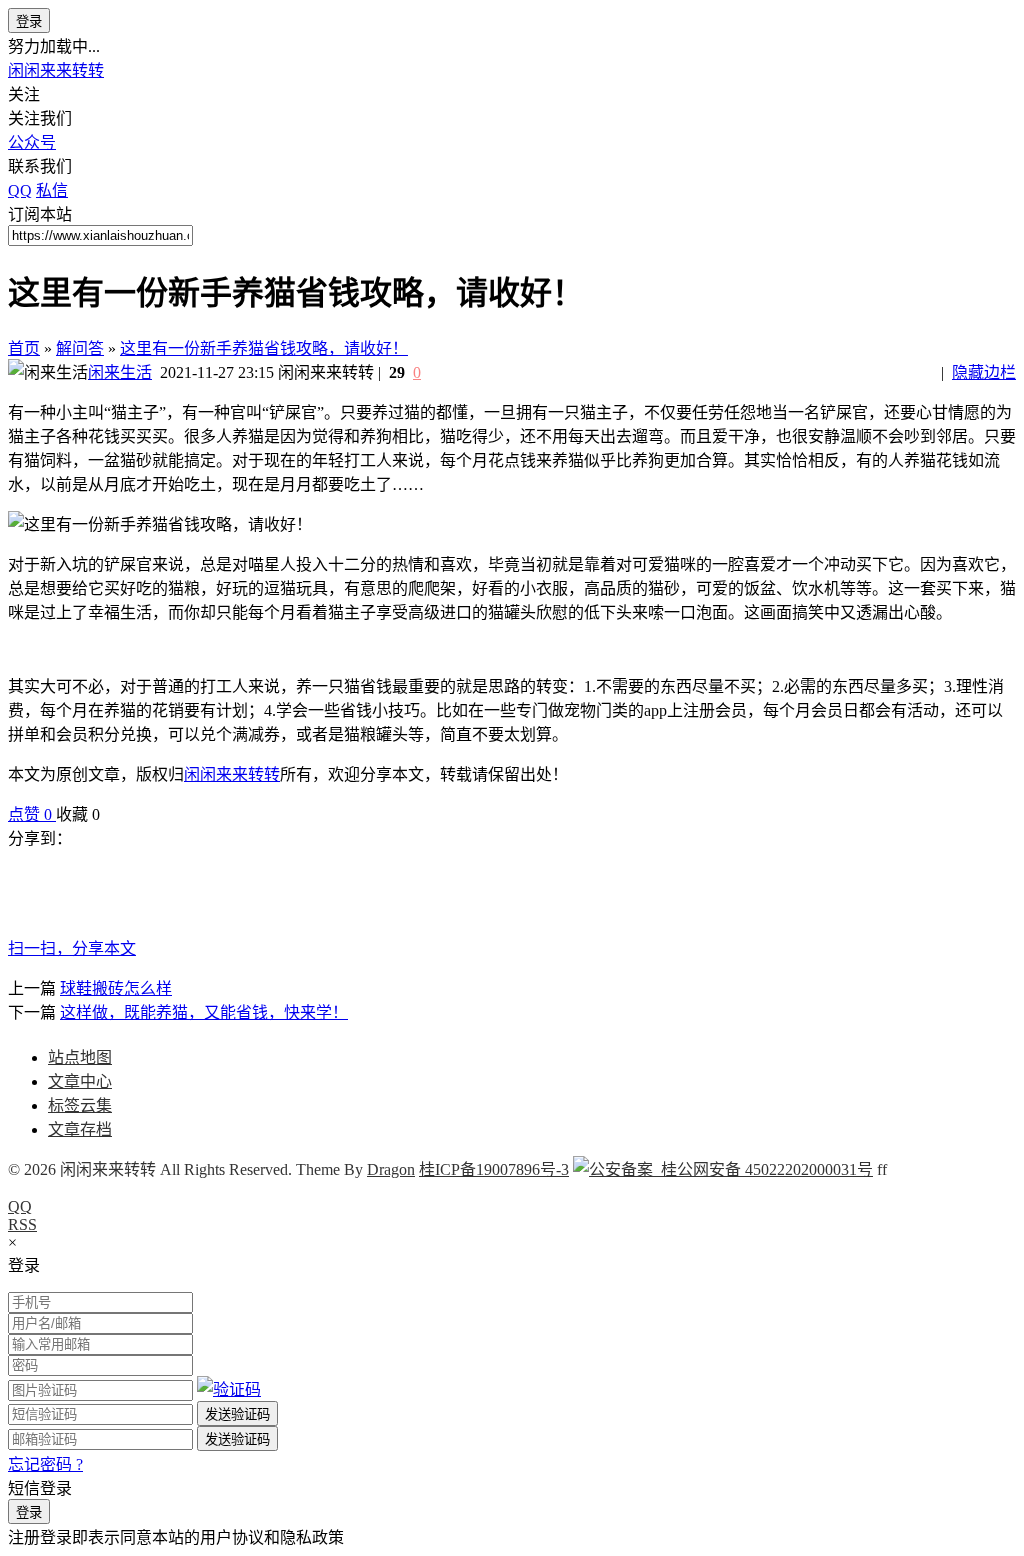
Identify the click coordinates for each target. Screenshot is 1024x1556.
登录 (29, 21)
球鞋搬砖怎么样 (116, 988)
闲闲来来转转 (56, 70)
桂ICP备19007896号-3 (494, 1169)
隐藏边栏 (984, 372)
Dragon (391, 1169)
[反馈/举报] (110, 814)
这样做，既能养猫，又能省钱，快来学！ (204, 1012)
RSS (22, 1224)
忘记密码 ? (45, 1464)
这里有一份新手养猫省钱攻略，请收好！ (264, 348)
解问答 (80, 348)
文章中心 (80, 1081)
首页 (24, 348)
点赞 (30, 814)
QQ (20, 1206)
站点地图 (80, 1057)
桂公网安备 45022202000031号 (763, 1169)
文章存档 (80, 1129)
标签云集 (80, 1105)
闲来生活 (120, 372)
